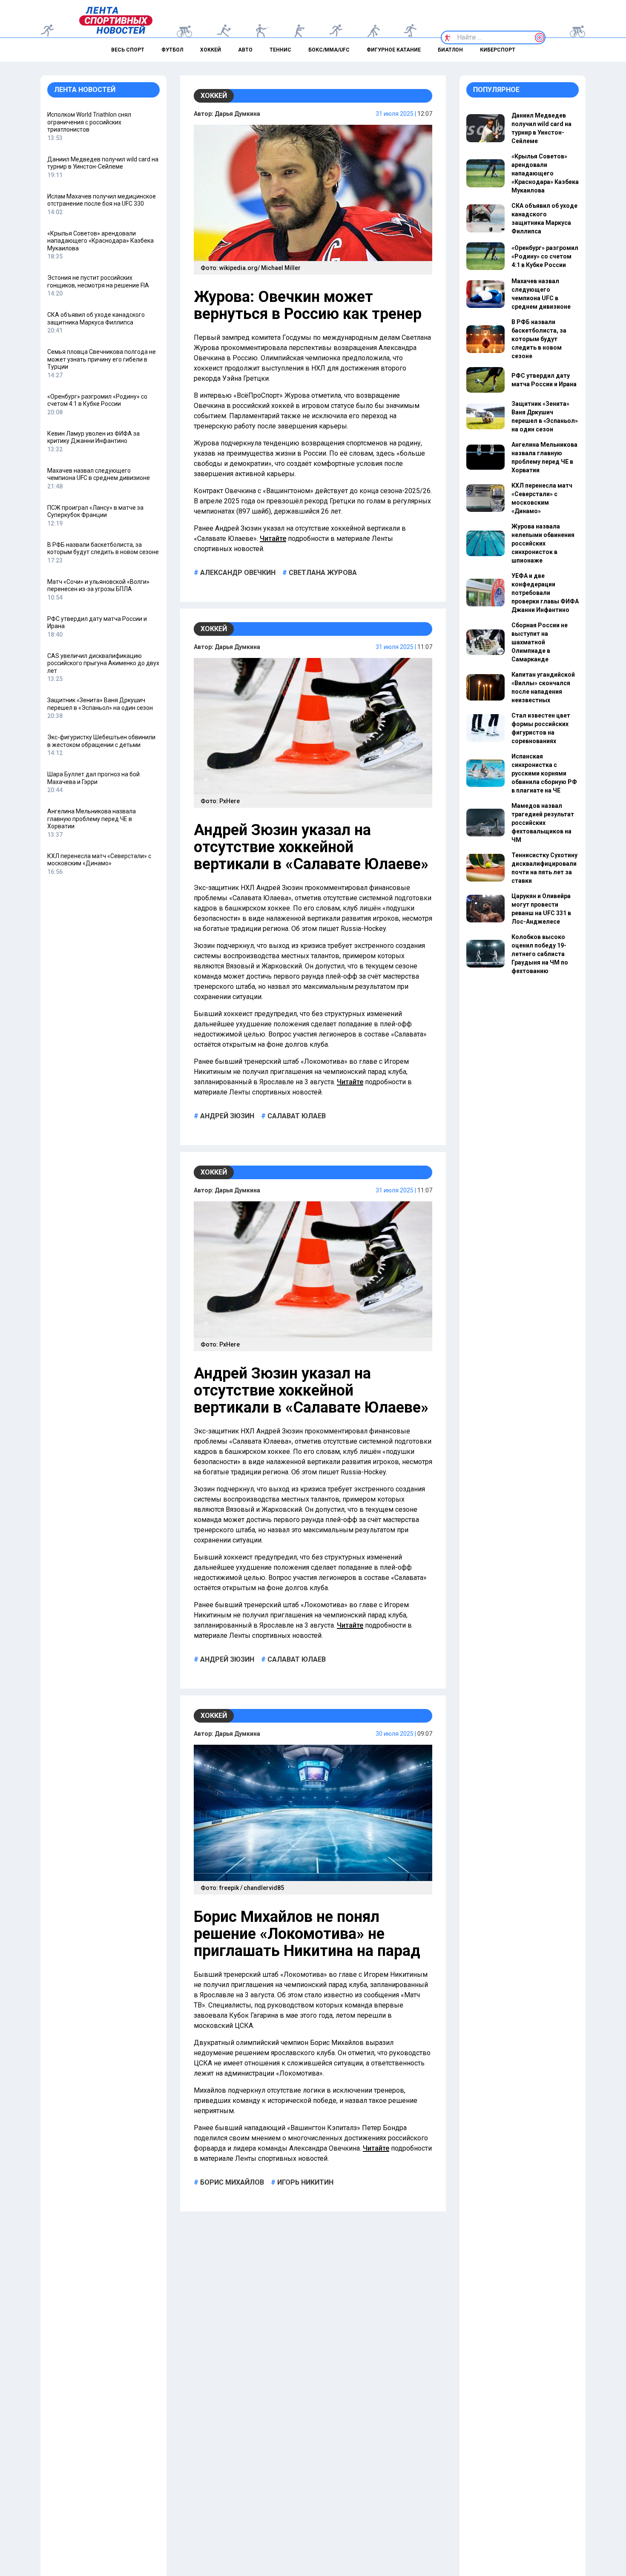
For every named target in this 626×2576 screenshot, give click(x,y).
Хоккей (211, 50)
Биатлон (450, 50)
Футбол (172, 50)
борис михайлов (231, 2182)
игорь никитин (304, 2182)
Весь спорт (128, 50)
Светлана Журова (322, 573)
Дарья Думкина (237, 114)
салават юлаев (296, 1116)
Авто (245, 50)
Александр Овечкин (237, 573)
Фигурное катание (394, 50)
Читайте (273, 538)
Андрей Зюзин (226, 1116)
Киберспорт (498, 50)
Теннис (280, 50)
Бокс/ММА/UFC (329, 50)
